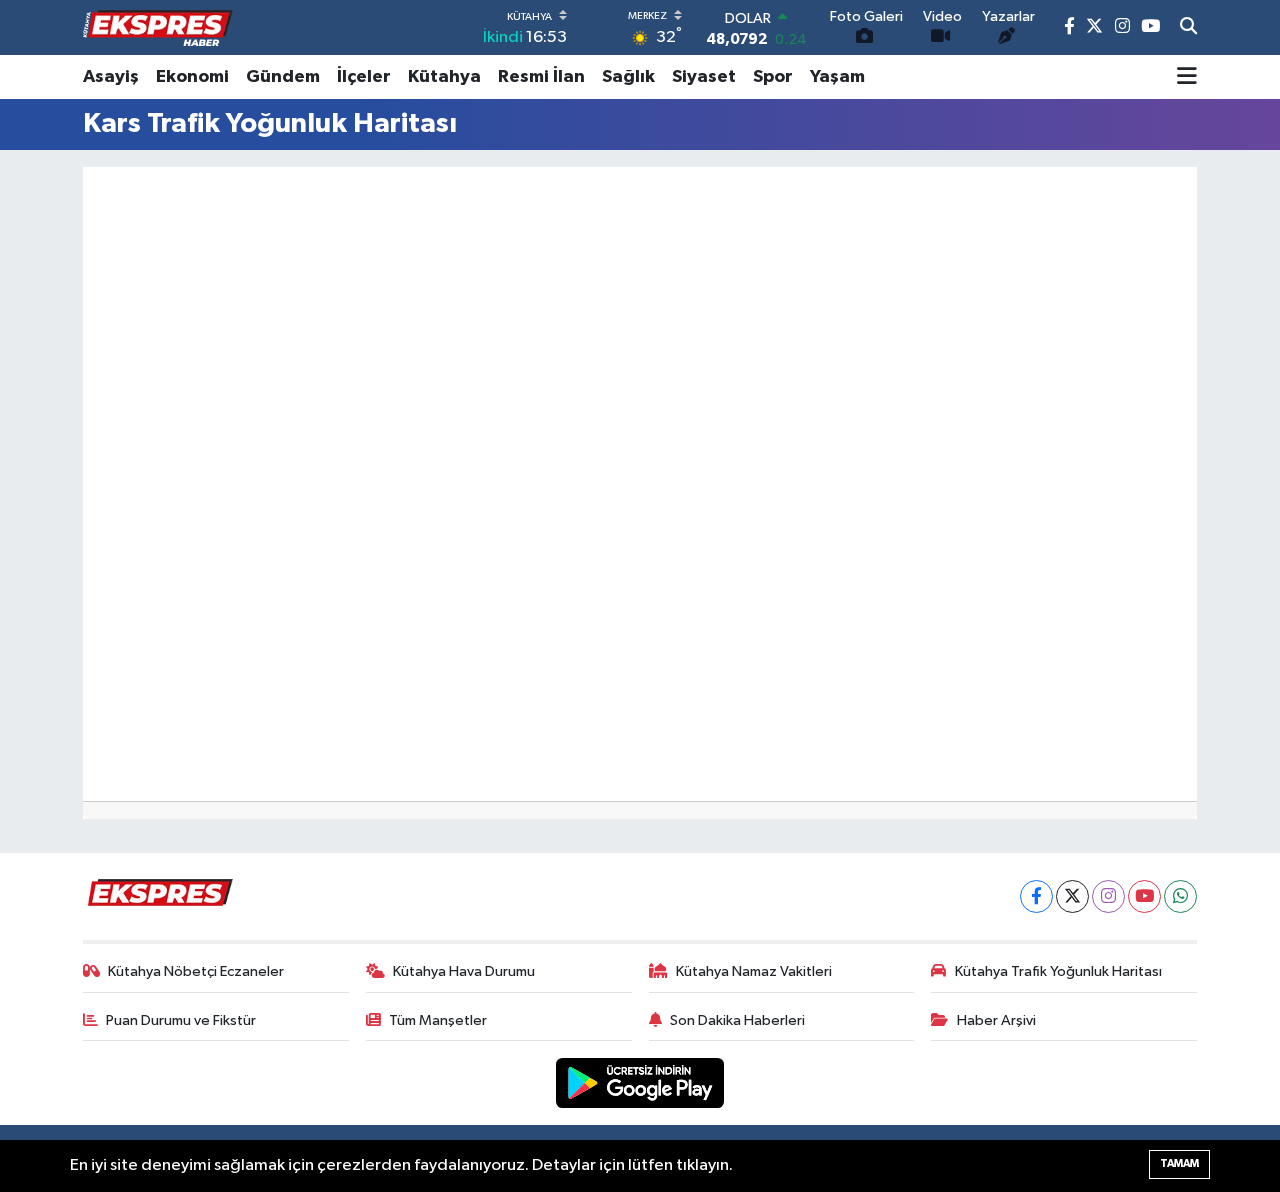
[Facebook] (1036, 896)
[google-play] (640, 1082)
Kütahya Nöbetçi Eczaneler (196, 971)
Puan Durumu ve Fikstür (181, 1020)
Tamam (1179, 1163)
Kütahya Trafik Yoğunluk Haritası (1058, 971)
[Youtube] (1144, 896)
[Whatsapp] (1180, 896)
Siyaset (704, 77)
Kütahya (444, 77)
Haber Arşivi (996, 1020)
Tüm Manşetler (438, 1020)
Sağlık (628, 77)
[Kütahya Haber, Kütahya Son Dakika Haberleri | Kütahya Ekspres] (158, 28)
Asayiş (111, 77)
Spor (773, 77)
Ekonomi (192, 77)
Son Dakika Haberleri (737, 1020)
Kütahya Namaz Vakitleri (754, 971)
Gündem (283, 77)
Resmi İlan (541, 77)
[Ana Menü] (1187, 77)
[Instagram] (1108, 896)
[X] (1072, 896)
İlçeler (364, 77)
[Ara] (1188, 28)
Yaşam (837, 77)
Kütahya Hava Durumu (464, 971)
